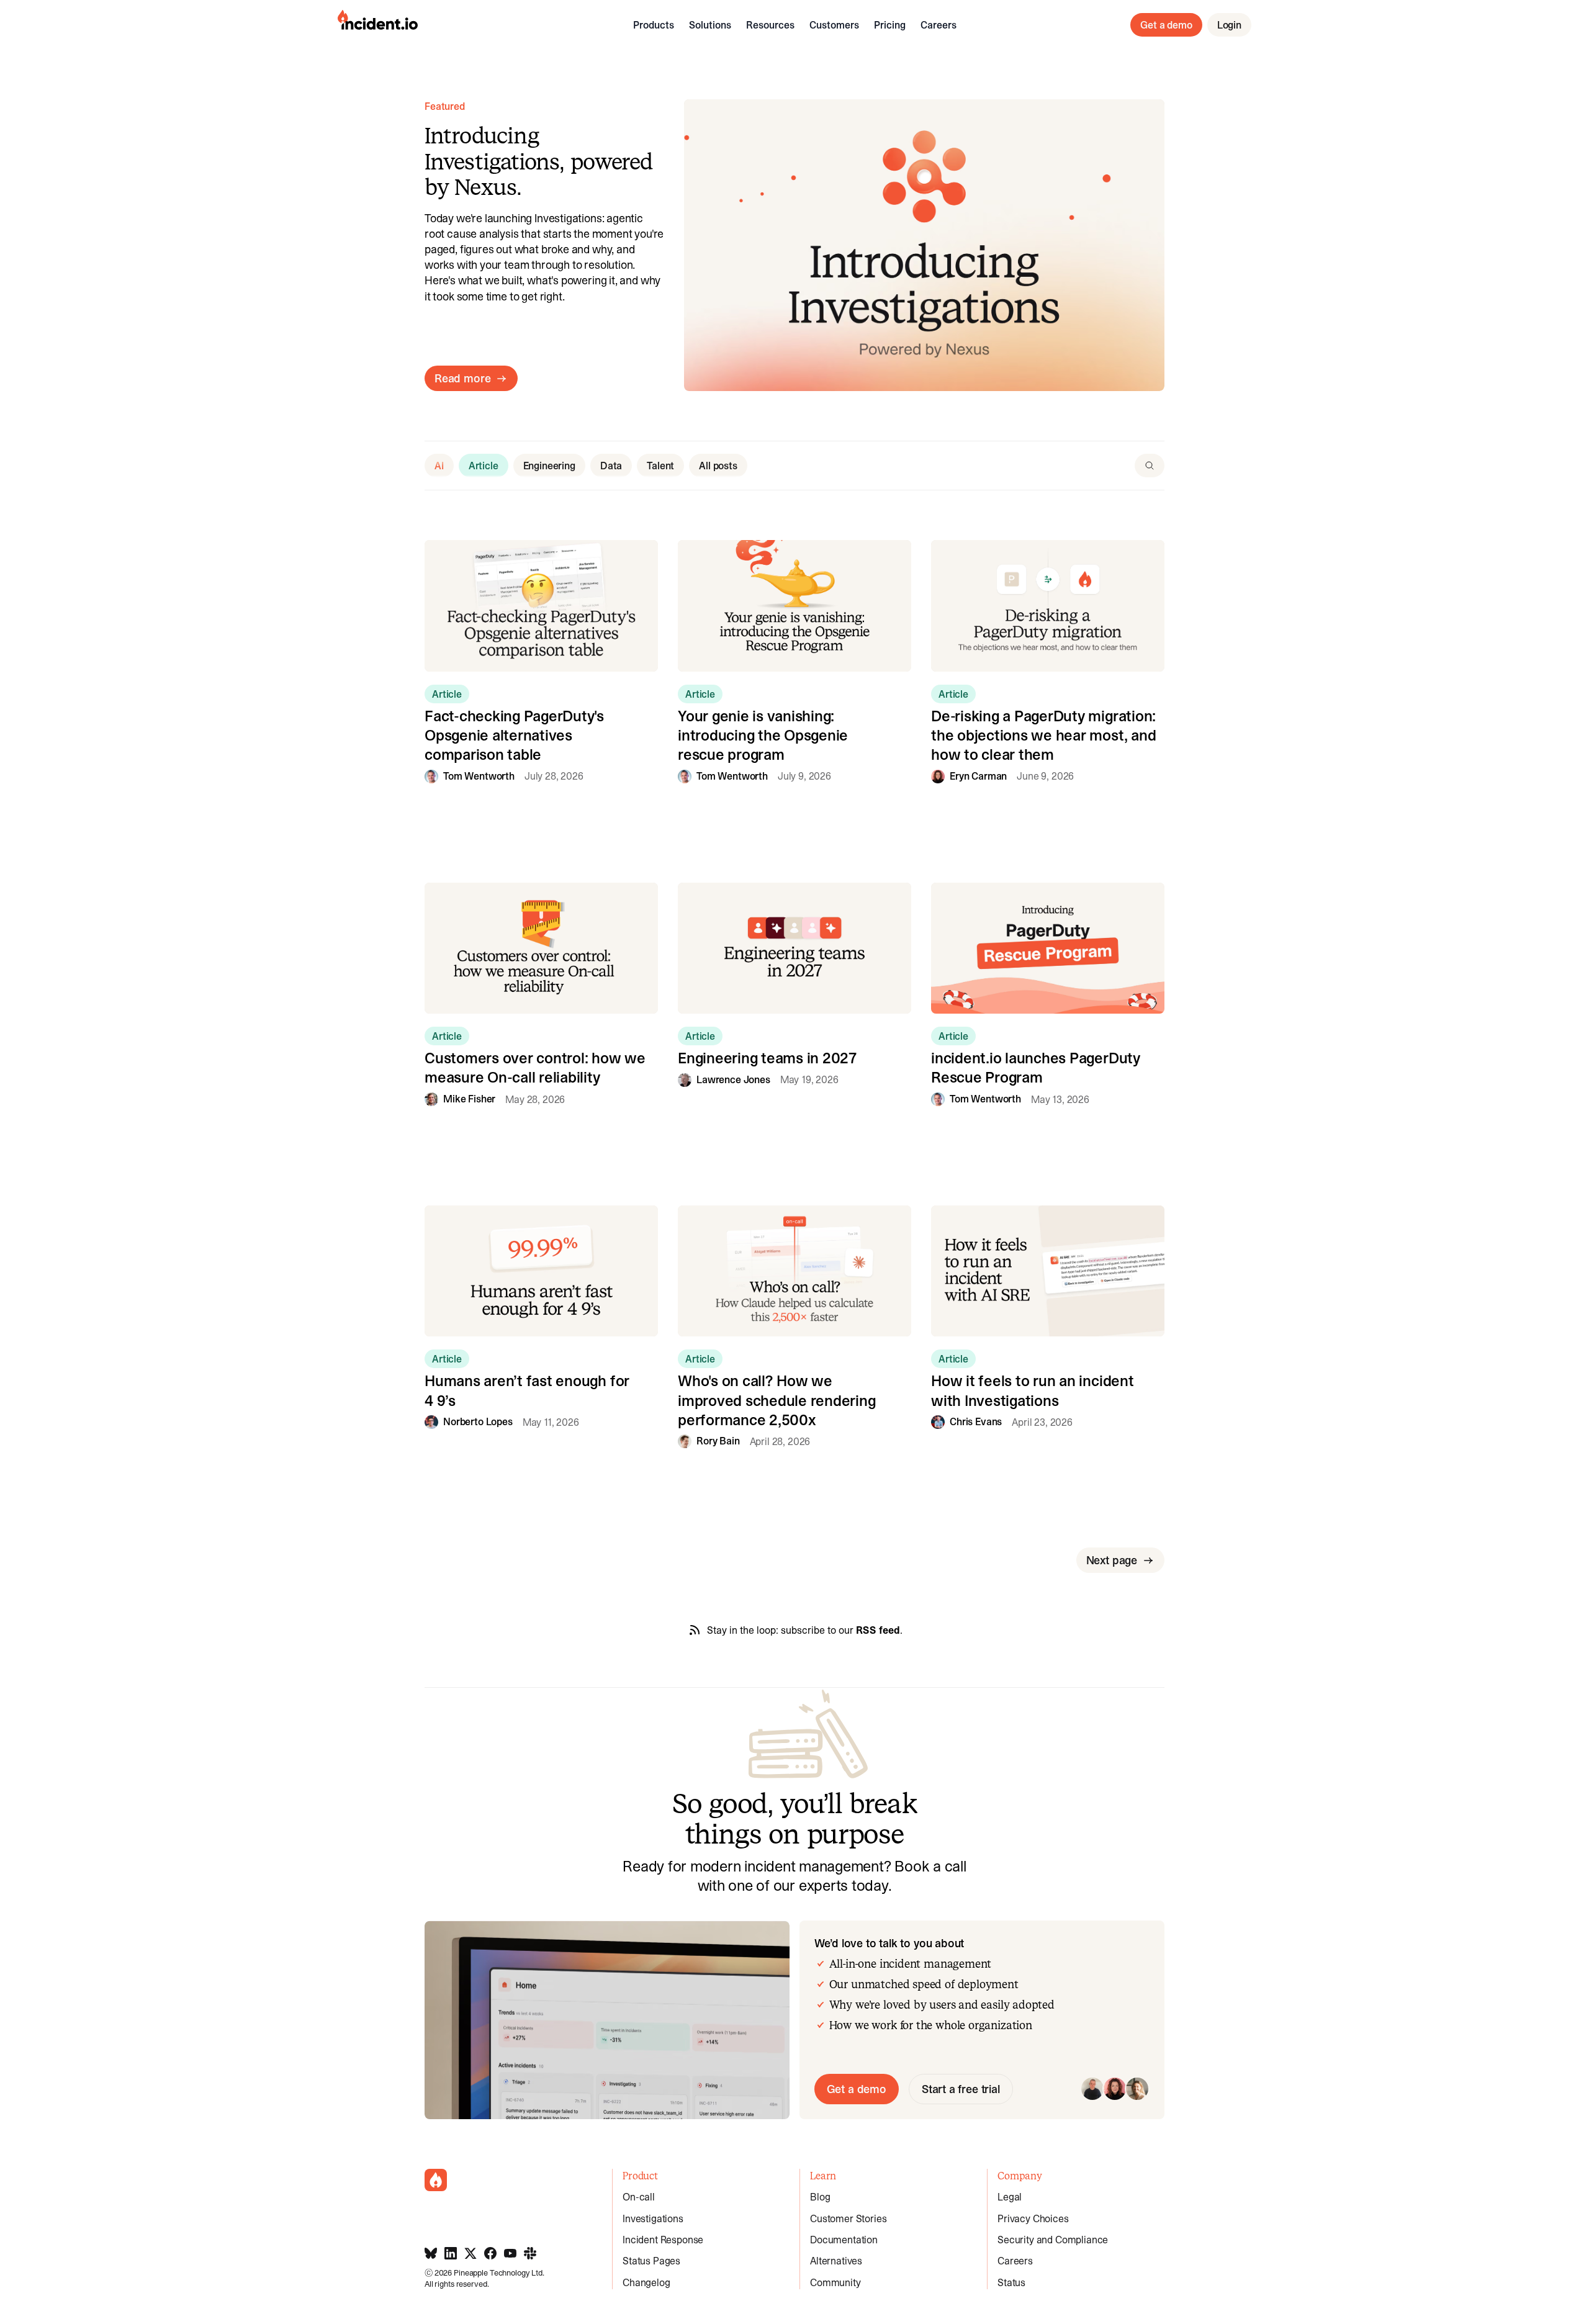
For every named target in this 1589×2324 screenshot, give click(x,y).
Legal (1010, 2197)
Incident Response (663, 2240)
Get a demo (1166, 25)
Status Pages (651, 2261)
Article (484, 466)
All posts (718, 466)
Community (835, 2282)
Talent (660, 466)
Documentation (844, 2240)
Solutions (710, 25)
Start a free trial (961, 2089)
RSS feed (878, 1630)
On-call (639, 2197)
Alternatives (836, 2261)
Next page (1112, 1560)
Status (1011, 2282)
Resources (770, 25)
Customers (834, 25)
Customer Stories (848, 2218)
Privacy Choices (1033, 2218)
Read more (462, 378)
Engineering (549, 466)
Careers (939, 25)
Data (611, 466)
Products (654, 25)
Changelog (646, 2282)
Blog (820, 2197)
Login (1229, 25)
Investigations (653, 2218)
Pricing (890, 25)
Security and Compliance (1053, 2240)
